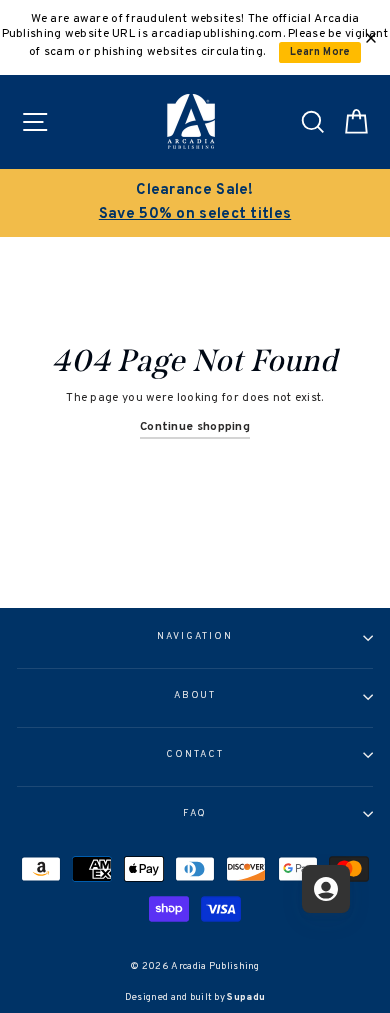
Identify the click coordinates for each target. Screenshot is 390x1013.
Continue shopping (195, 427)
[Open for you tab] (326, 889)
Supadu (246, 997)
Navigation (194, 637)
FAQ (195, 814)
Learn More (320, 52)
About (195, 696)
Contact (194, 755)
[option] (195, 203)
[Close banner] (371, 38)
